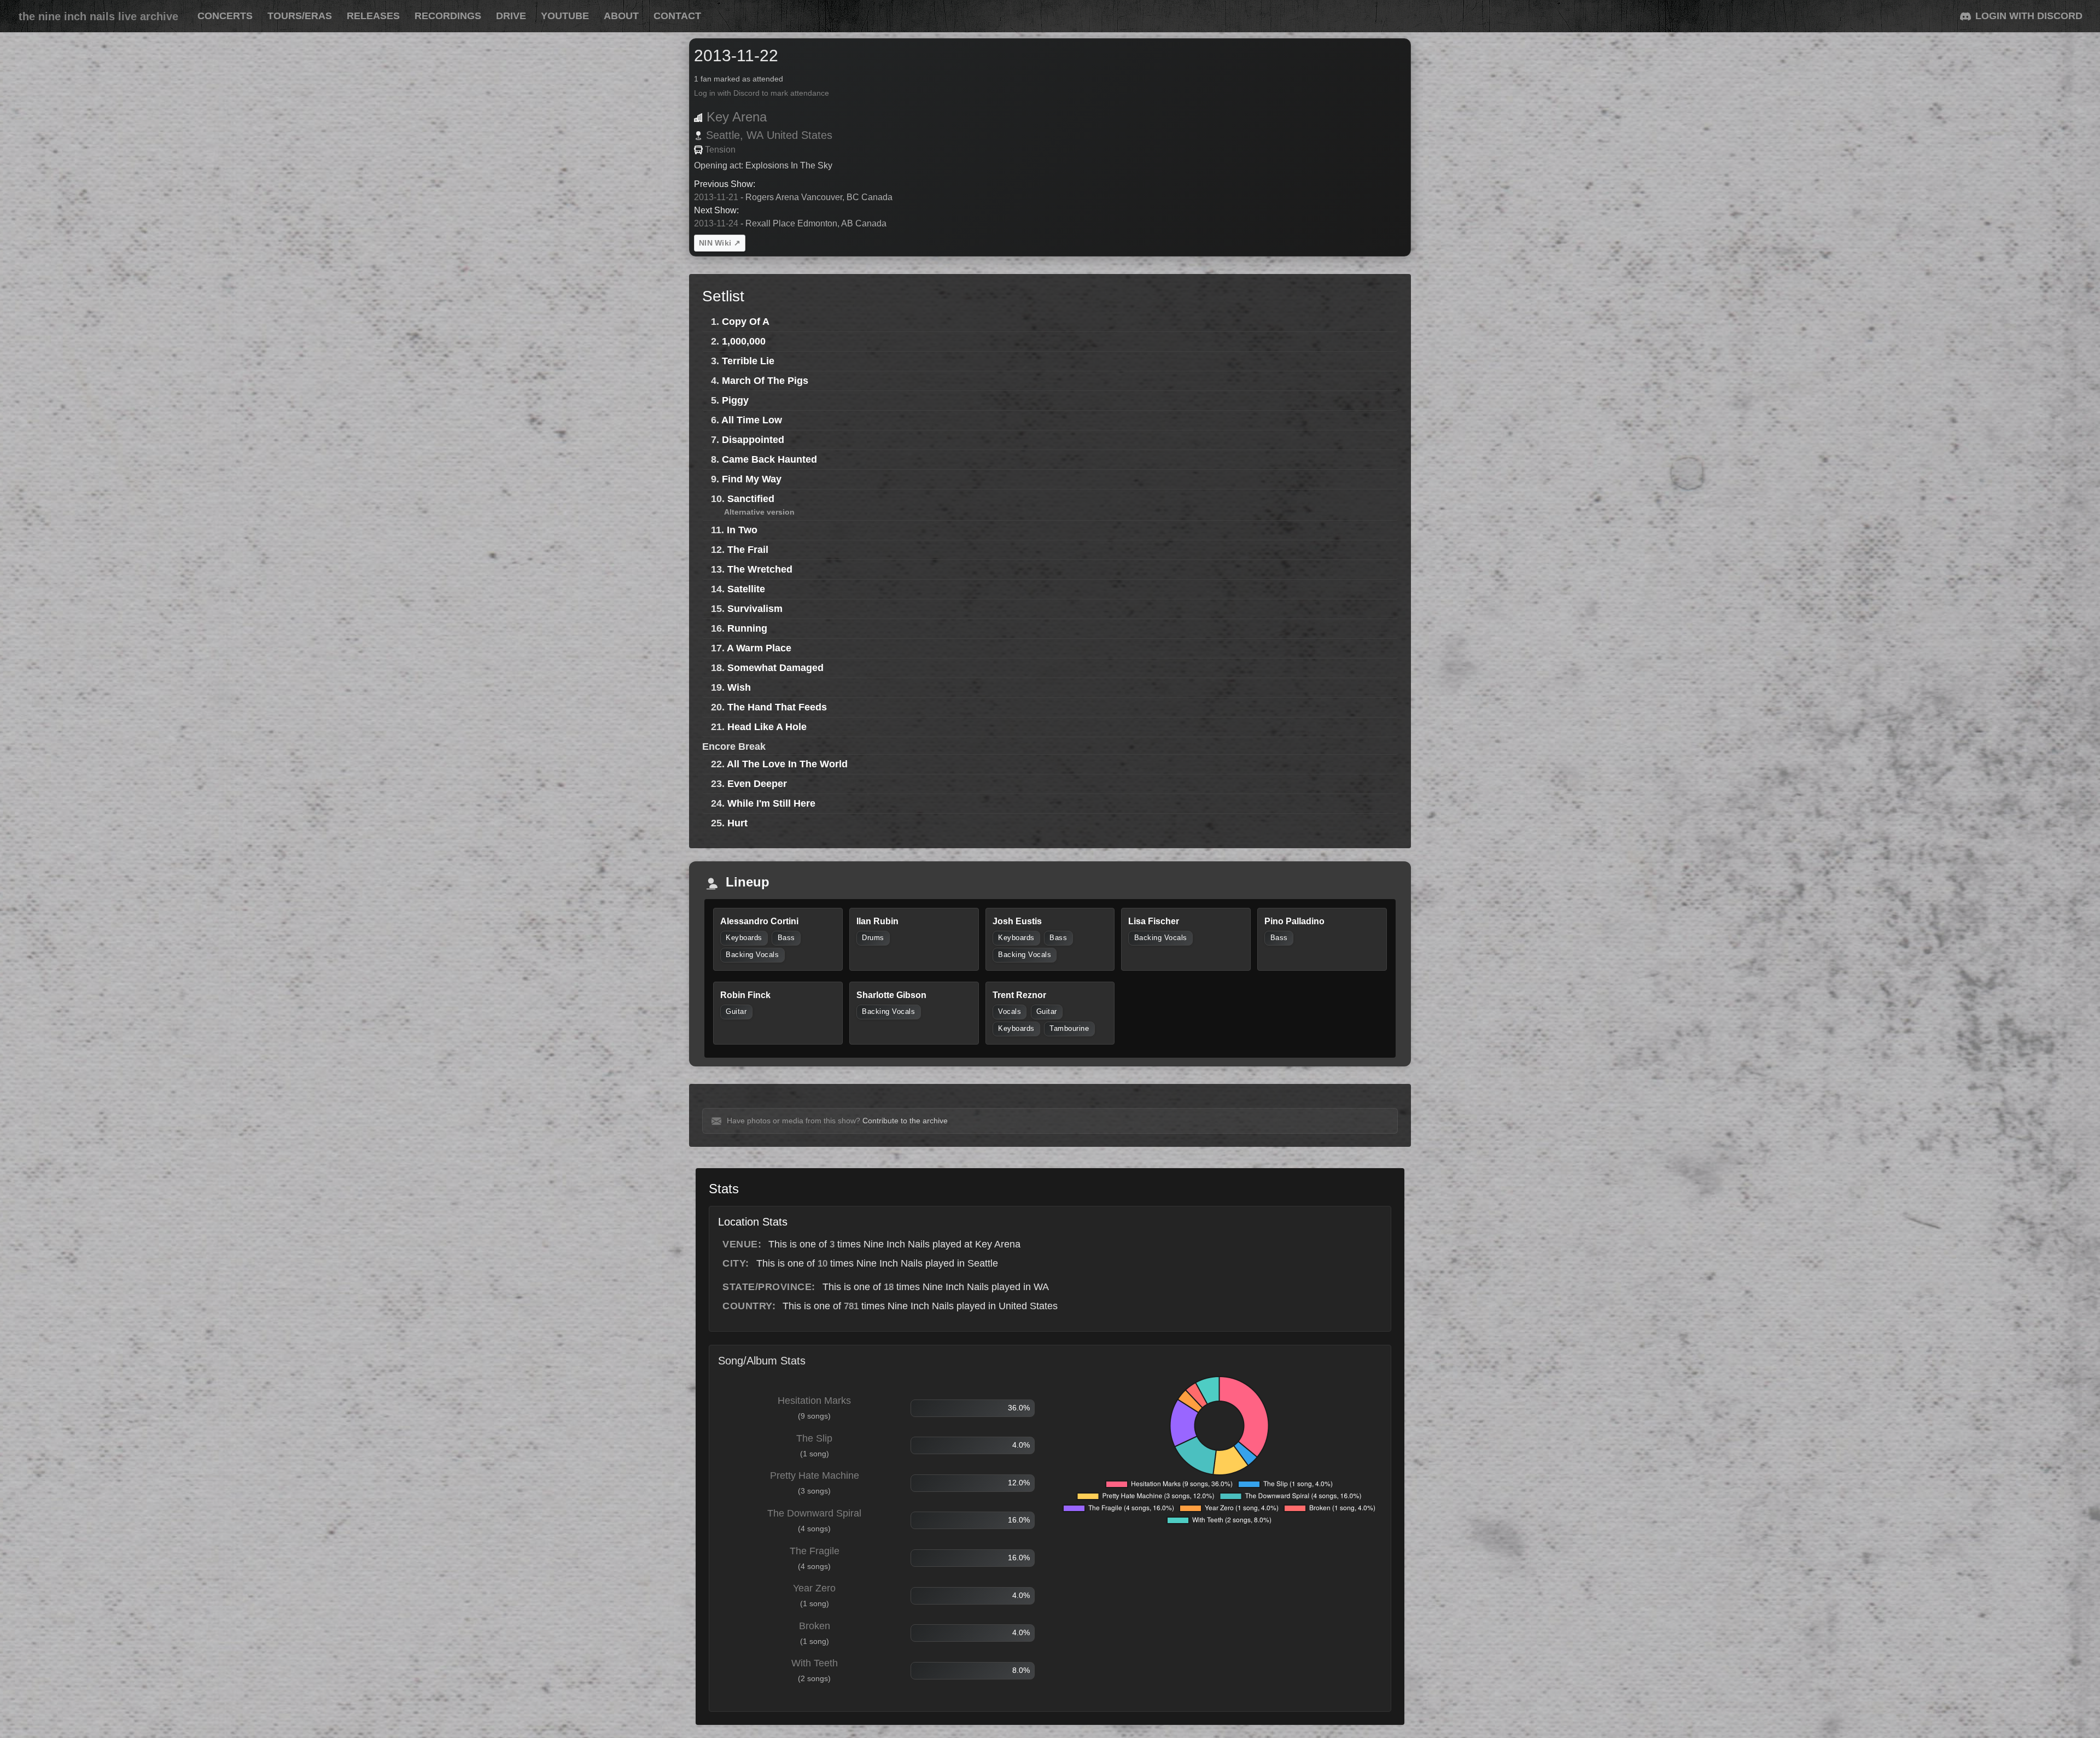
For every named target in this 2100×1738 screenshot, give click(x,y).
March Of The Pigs (765, 381)
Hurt (737, 823)
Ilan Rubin (877, 921)
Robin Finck (745, 995)
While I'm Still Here (771, 803)
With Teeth (815, 1663)
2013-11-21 (716, 197)
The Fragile (815, 1551)
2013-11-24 (716, 223)
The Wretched (760, 569)
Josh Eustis (1017, 921)
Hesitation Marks (814, 1401)
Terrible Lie (748, 361)
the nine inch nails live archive (98, 16)
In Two (742, 530)
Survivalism (755, 609)
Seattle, (725, 135)
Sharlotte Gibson (891, 995)
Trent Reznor (1019, 995)
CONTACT (677, 16)
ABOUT (621, 16)
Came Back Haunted (769, 459)
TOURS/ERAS (300, 16)
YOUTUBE (565, 16)
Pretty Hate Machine (815, 1475)
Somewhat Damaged (775, 668)
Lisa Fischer (1154, 921)
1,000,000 (744, 341)
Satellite (746, 589)
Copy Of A (746, 322)
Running (747, 628)
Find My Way (752, 479)
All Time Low (752, 420)
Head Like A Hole (767, 727)
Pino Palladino (1294, 921)
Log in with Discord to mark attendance (762, 93)
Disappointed (753, 440)
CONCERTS (225, 16)
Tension (720, 150)
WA (755, 135)
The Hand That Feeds (777, 707)
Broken (815, 1626)
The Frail (748, 550)
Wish (739, 687)
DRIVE (511, 16)
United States (800, 135)
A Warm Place (759, 648)
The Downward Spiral (814, 1513)
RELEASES (373, 16)
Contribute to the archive (905, 1121)
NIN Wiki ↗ (720, 243)
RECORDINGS (448, 16)
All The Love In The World (787, 764)
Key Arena (737, 117)
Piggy (735, 400)
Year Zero (814, 1588)
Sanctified (751, 499)
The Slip (814, 1438)
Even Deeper (757, 784)
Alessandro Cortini (759, 921)
